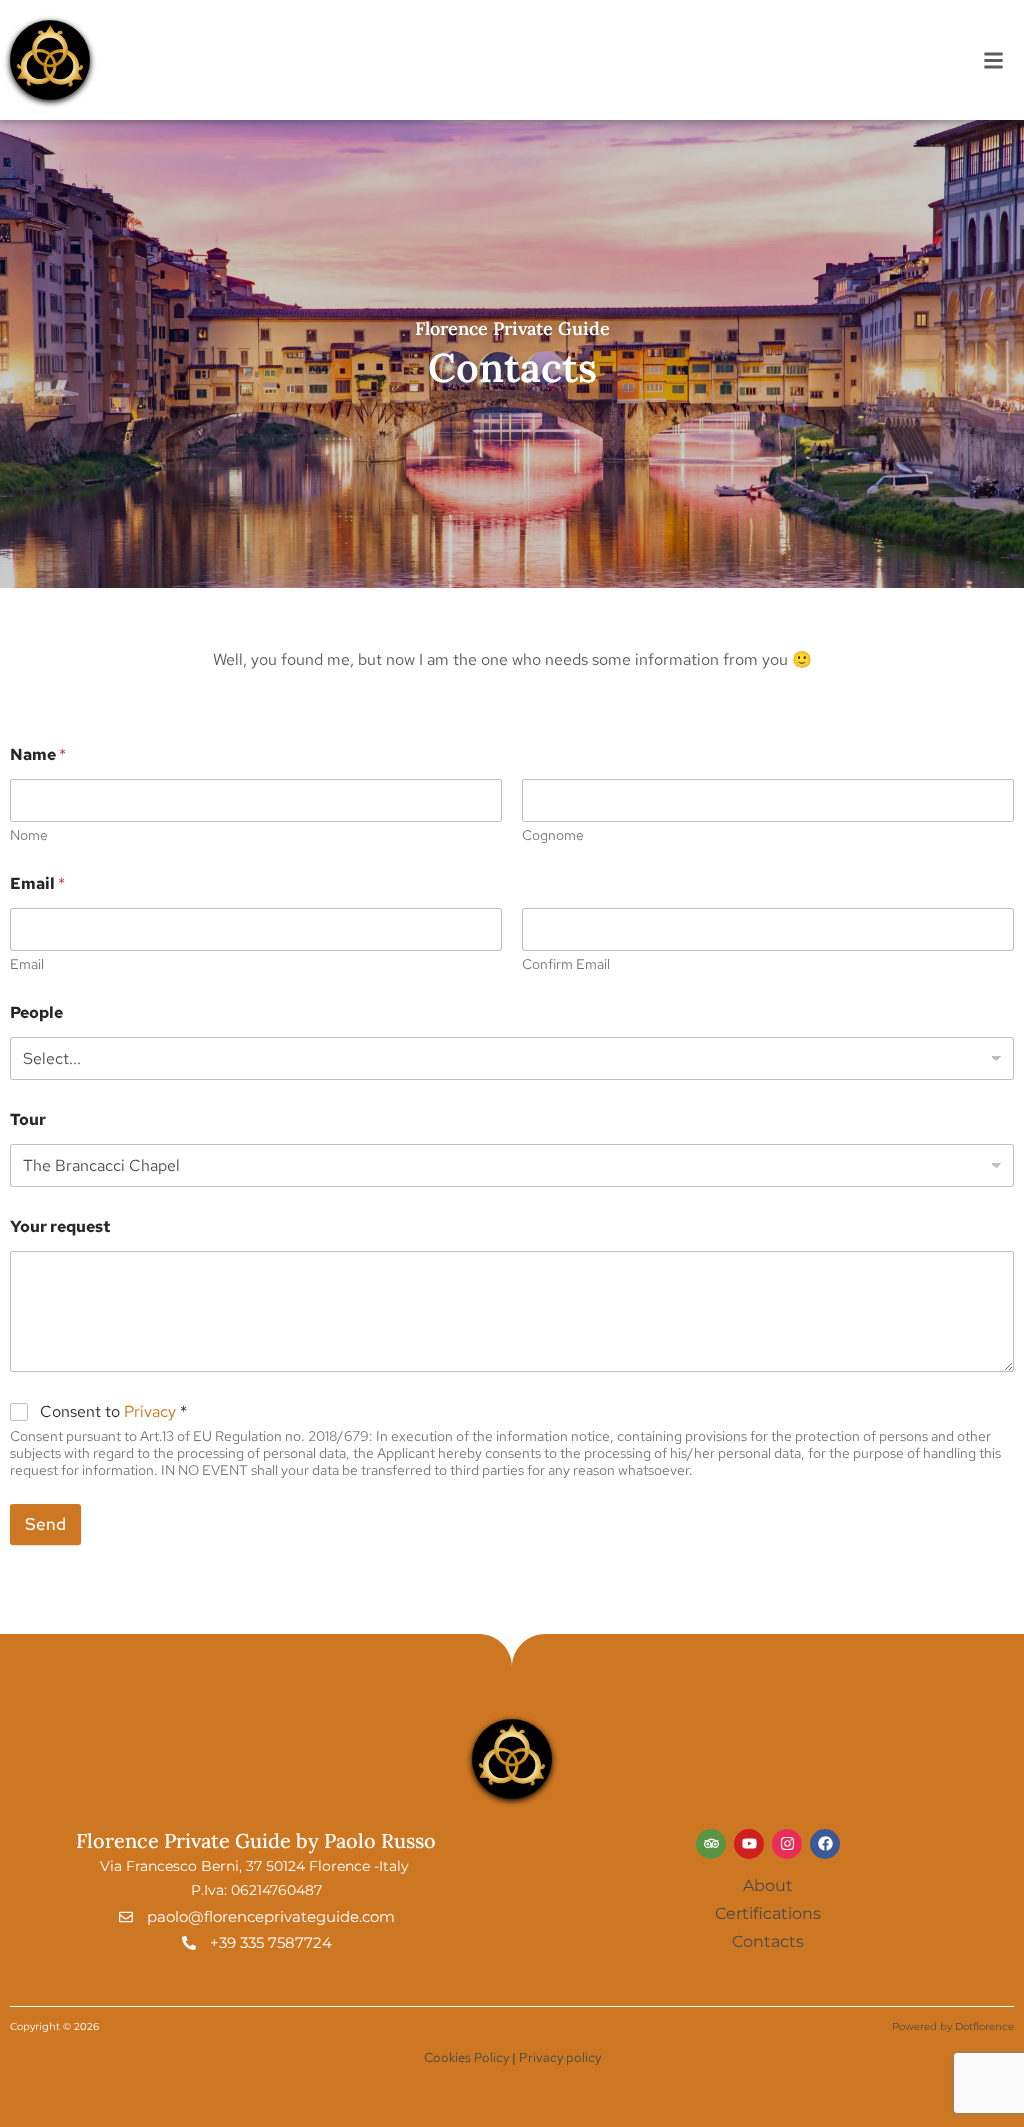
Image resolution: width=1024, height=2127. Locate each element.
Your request (60, 1226)
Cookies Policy (468, 2057)
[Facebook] (825, 1844)
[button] (993, 60)
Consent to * (113, 1412)
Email (27, 964)
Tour (28, 1119)
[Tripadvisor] (711, 1844)
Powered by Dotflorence (953, 2026)
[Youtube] (749, 1844)
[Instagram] (787, 1844)
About (768, 1885)
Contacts (768, 1941)
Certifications (768, 1913)
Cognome (553, 835)
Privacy (150, 1411)
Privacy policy (560, 2057)
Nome (29, 835)
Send (45, 1524)
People (36, 1012)
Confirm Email (566, 964)
